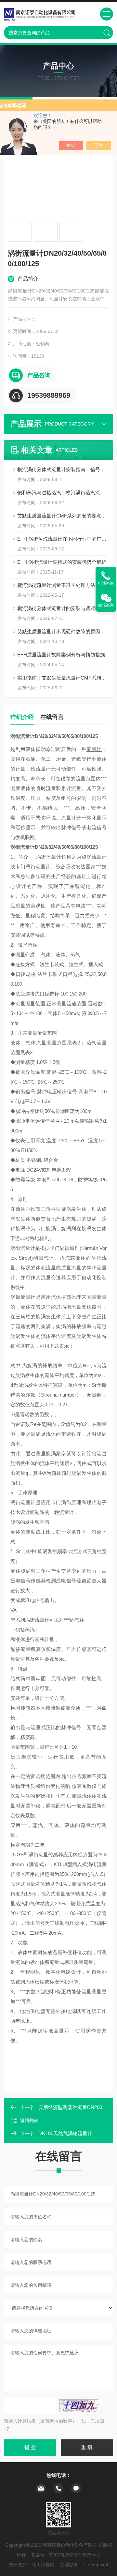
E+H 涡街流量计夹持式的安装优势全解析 (62, 562)
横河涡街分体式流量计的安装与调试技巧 (61, 608)
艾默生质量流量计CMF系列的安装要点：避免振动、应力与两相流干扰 (62, 516)
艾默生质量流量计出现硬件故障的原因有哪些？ (62, 631)
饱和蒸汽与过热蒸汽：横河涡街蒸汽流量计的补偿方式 (62, 493)
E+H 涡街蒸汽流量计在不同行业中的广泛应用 (62, 539)
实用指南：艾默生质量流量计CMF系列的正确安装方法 (62, 678)
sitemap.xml (96, 2565)
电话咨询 (106, 583)
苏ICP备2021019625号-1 (75, 2555)
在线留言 (52, 717)
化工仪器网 (43, 2565)
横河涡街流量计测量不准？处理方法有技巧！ (62, 585)
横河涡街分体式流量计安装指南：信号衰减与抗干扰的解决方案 (62, 469)
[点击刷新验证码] (79, 2406)
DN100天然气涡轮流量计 (65, 2133)
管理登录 (69, 2565)
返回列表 (29, 2120)
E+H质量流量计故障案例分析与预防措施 (61, 655)
